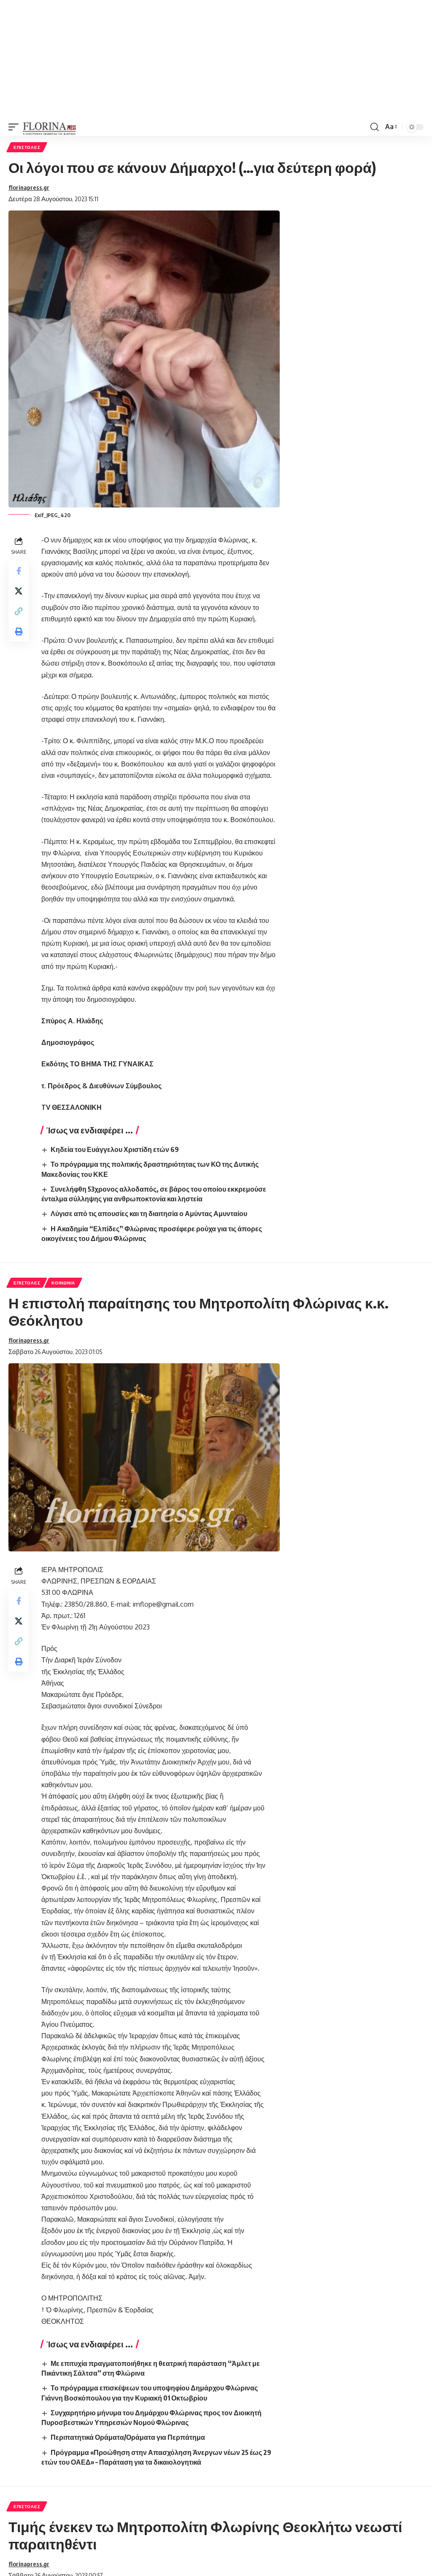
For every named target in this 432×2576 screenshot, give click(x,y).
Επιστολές (27, 147)
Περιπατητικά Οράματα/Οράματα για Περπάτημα (128, 2437)
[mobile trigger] (16, 127)
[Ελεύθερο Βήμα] (50, 127)
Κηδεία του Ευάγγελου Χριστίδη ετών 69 (115, 1149)
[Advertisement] (216, 59)
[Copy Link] (19, 611)
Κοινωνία (63, 1283)
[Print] (19, 631)
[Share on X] (19, 591)
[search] (375, 127)
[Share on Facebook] (19, 571)
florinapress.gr (29, 187)
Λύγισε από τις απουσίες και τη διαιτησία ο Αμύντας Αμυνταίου (149, 1214)
